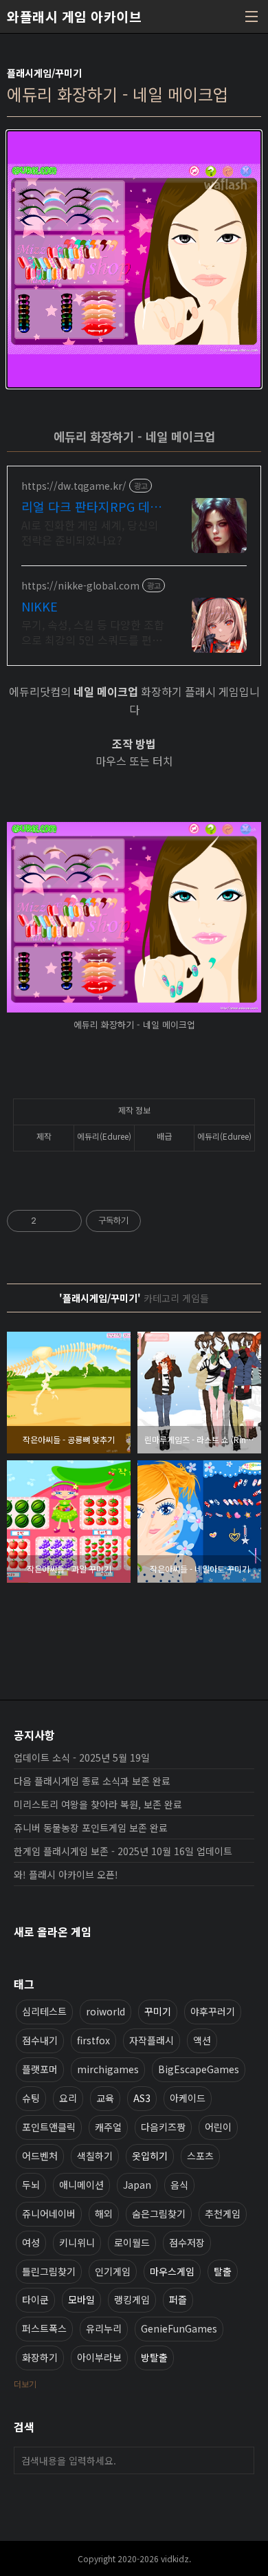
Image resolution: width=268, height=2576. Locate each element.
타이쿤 (35, 2299)
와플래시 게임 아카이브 (74, 17)
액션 (202, 2040)
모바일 (81, 2299)
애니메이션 (81, 2185)
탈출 (223, 2271)
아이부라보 (99, 2357)
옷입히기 (150, 2156)
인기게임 (113, 2271)
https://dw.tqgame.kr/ (74, 486)
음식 (179, 2185)
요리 (68, 2098)
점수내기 (40, 2040)
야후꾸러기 (213, 2011)
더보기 (25, 2384)
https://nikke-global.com (80, 586)
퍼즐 (178, 2299)
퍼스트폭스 (44, 2328)
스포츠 (200, 2156)
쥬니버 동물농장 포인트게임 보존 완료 (91, 1828)
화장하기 (40, 2357)
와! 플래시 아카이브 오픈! (66, 1874)
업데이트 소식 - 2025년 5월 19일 (82, 1757)
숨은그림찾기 (159, 2214)
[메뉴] (252, 17)
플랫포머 (40, 2069)
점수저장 (187, 2242)
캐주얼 (108, 2127)
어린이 (218, 2127)
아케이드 (188, 2098)
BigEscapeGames (199, 2069)
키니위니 (77, 2242)
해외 (104, 2214)
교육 (105, 2098)
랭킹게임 (132, 2299)
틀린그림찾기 (49, 2271)
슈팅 (31, 2098)
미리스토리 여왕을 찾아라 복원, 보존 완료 (98, 1804)
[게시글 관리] (66, 1221)
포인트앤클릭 (49, 2127)
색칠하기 (95, 2156)
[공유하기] (49, 1221)
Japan (137, 2185)
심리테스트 (44, 2011)
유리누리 (104, 2328)
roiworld (105, 2011)
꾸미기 (158, 2011)
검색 (241, 2460)
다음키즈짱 (163, 2127)
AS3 (142, 2098)
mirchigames (108, 2069)
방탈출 (154, 2357)
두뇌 (31, 2185)
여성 (31, 2242)
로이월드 (132, 2242)
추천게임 (223, 2214)
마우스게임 (172, 2271)
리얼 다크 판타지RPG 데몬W (91, 506)
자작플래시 (152, 2040)
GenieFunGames (179, 2328)
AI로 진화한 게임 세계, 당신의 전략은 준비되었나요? (90, 532)
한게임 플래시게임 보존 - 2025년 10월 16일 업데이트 (123, 1851)
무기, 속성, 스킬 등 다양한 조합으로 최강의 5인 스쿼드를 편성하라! (93, 632)
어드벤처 (40, 2156)
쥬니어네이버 (49, 2214)
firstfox (93, 2040)
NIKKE (40, 606)
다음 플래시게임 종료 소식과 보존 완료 (92, 1781)
